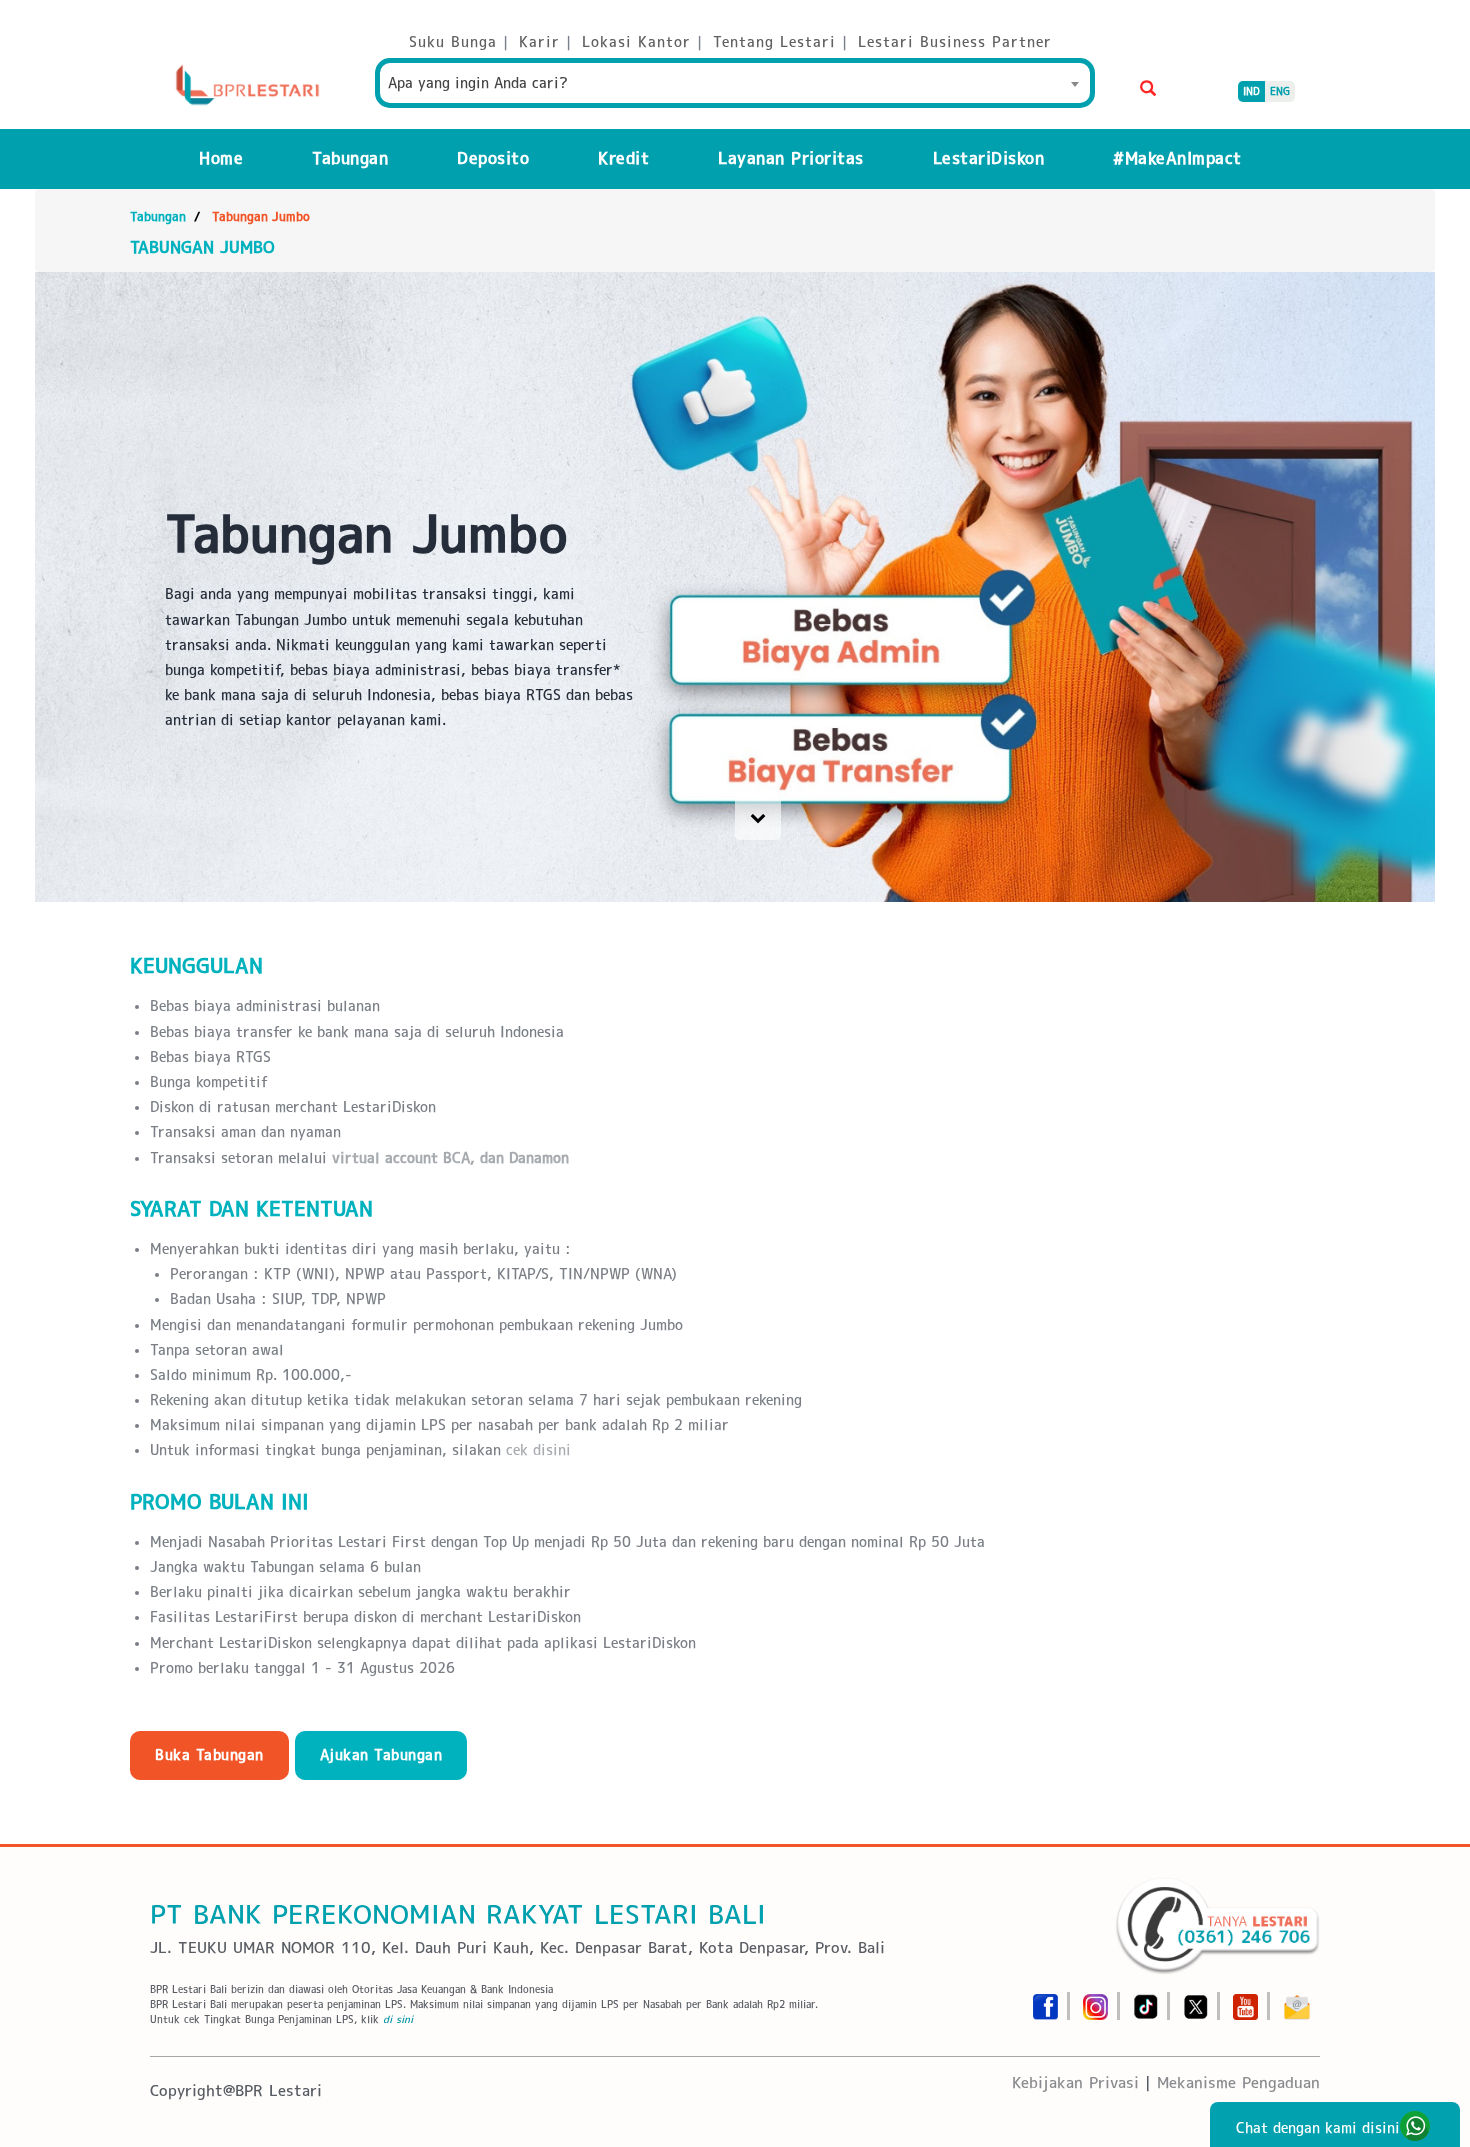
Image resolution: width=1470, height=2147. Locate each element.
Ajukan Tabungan (381, 1755)
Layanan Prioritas (791, 158)
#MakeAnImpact (1177, 158)
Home (221, 158)
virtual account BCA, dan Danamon (450, 1158)
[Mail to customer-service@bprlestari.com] (1297, 2000)
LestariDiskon (989, 158)
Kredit (623, 158)
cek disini (538, 1450)
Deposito (493, 158)
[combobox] (735, 83)
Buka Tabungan (209, 1755)
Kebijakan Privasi (1075, 2082)
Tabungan (350, 158)
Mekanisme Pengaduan (1238, 2082)
